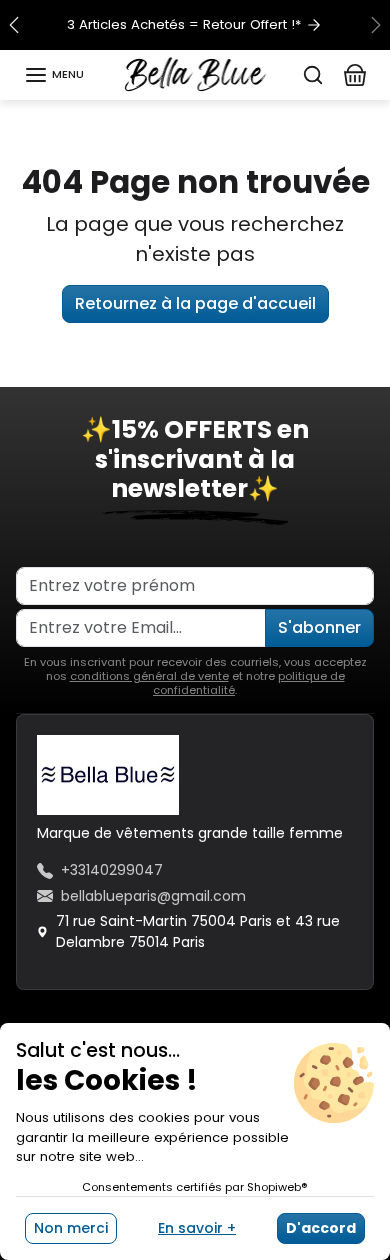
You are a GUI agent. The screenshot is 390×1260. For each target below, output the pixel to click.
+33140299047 (112, 870)
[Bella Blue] (195, 73)
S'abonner (319, 627)
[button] (54, 75)
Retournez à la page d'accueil (195, 303)
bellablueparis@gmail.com (153, 896)
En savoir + (197, 1228)
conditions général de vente (149, 676)
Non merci (71, 1228)
